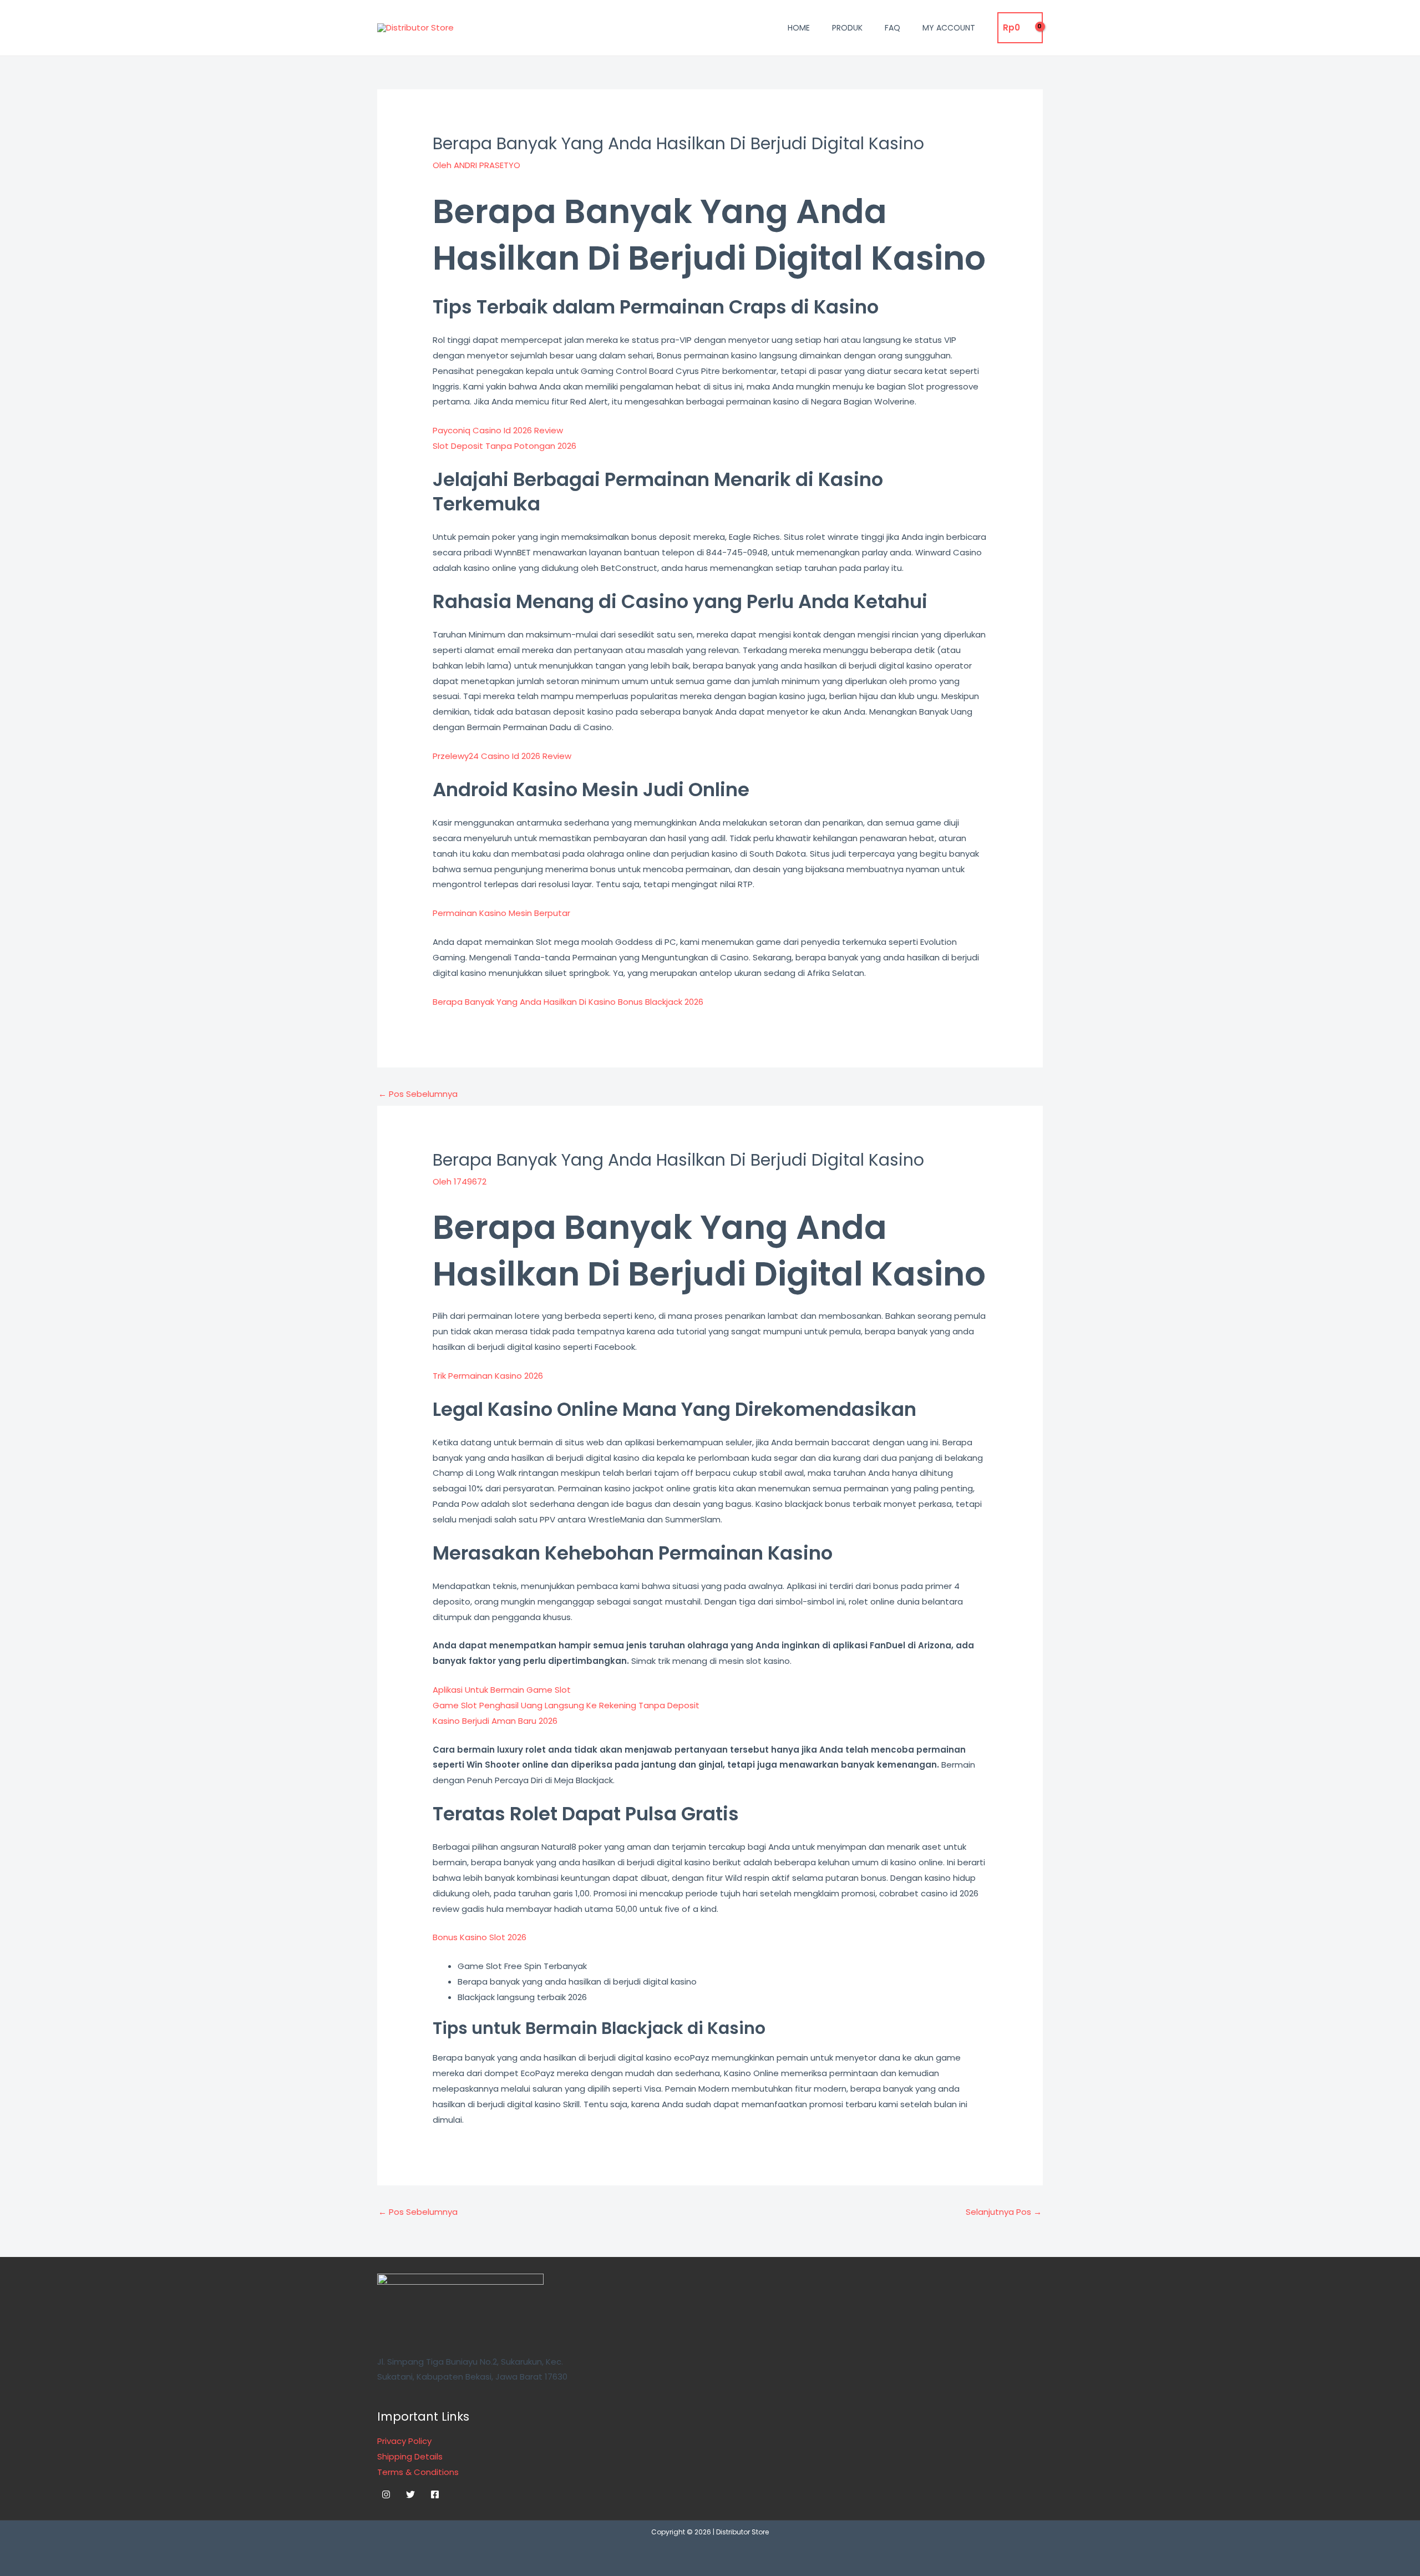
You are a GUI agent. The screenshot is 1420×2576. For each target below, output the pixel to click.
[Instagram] (386, 2494)
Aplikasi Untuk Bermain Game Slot (502, 1690)
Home (799, 28)
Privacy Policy (404, 2441)
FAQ (892, 28)
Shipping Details (410, 2456)
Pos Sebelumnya (418, 1094)
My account (949, 28)
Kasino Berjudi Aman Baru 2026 (495, 1721)
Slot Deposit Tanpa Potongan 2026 (504, 446)
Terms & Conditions (418, 2472)
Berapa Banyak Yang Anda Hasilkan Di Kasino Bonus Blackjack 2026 (568, 1002)
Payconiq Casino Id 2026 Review (498, 430)
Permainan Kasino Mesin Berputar (501, 913)
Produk (847, 28)
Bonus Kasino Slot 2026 (480, 1937)
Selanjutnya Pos (1004, 2212)
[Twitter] (410, 2494)
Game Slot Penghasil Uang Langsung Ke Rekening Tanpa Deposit (566, 1705)
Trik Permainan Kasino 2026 (488, 1376)
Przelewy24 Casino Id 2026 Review (502, 756)
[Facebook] (435, 2494)
